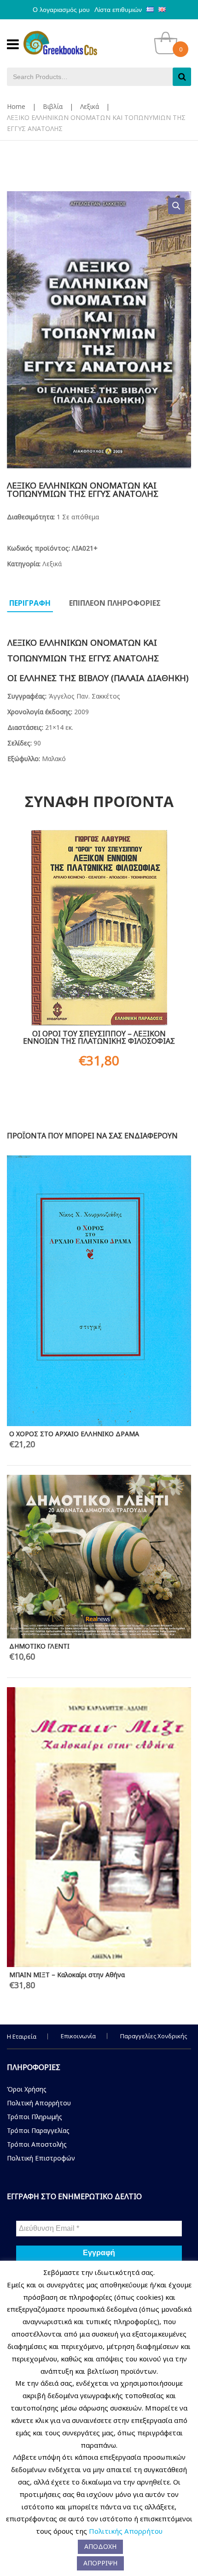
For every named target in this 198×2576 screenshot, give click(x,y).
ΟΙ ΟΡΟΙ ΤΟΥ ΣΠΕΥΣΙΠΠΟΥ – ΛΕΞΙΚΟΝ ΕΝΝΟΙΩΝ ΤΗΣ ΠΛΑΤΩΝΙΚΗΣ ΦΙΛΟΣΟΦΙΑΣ (99, 1037)
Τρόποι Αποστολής (37, 2144)
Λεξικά (90, 106)
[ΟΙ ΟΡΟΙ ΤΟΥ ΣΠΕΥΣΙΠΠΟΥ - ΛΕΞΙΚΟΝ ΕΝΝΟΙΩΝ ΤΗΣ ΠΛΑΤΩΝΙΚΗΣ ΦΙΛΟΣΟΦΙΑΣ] (99, 928)
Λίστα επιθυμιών (118, 10)
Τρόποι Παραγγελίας (38, 2130)
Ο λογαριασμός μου (61, 10)
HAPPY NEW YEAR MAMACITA (55, 1163)
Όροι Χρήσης (27, 2089)
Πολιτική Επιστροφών (41, 2158)
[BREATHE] (99, 1344)
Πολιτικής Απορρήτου (126, 2531)
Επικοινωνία (78, 2036)
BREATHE (23, 1442)
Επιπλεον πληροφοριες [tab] (115, 603)
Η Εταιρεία (22, 2036)
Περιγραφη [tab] (30, 603)
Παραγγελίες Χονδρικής (154, 2036)
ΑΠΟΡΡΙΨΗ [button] (100, 2563)
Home (16, 106)
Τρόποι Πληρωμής (35, 2117)
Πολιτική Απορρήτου (39, 2103)
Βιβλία (53, 106)
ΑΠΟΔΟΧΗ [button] (100, 2546)
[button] (176, 206)
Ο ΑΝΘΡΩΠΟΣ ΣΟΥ (39, 1212)
